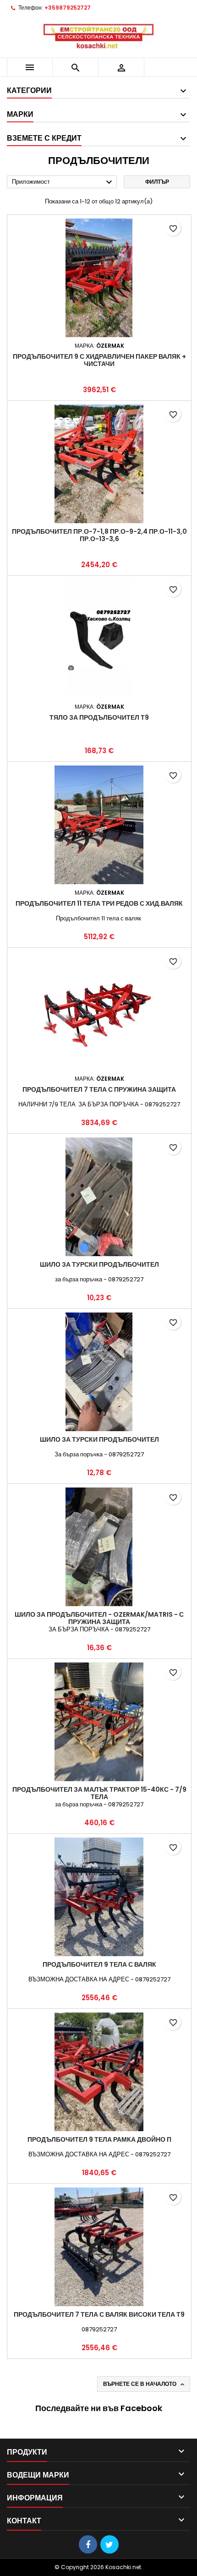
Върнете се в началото (145, 2384)
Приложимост (63, 182)
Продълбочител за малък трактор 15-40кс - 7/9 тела (99, 1793)
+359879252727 (68, 8)
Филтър (157, 182)
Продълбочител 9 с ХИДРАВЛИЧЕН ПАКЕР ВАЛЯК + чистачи (99, 360)
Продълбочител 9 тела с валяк (99, 1964)
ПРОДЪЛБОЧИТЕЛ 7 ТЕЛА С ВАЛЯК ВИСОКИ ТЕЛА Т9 (99, 2314)
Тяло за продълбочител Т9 (99, 717)
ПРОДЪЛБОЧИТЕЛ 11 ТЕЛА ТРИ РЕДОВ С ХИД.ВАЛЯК (99, 903)
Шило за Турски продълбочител (99, 1264)
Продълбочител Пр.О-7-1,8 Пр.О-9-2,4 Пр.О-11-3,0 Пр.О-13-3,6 (99, 535)
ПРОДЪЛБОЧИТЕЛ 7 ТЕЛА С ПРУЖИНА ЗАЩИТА (99, 1089)
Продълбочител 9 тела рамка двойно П (99, 2139)
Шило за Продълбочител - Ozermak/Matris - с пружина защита (99, 1618)
